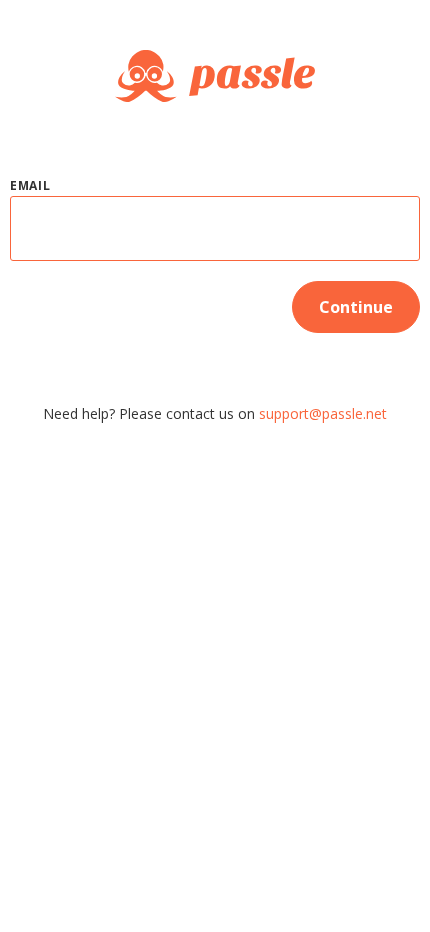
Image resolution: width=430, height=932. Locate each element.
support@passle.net (323, 413)
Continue (356, 307)
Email (30, 185)
